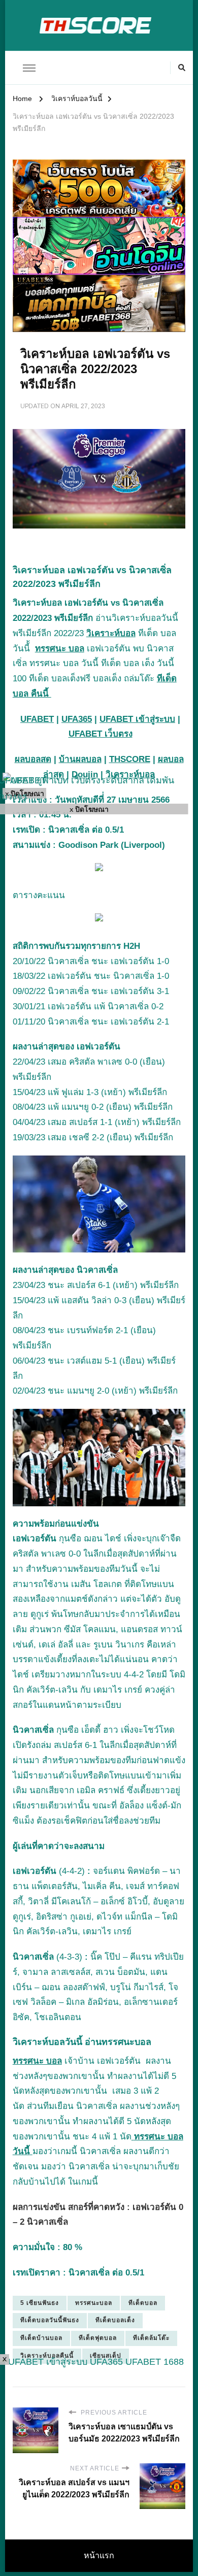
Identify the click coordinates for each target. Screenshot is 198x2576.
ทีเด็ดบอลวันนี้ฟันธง (50, 2320)
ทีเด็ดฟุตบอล (98, 2338)
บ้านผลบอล (80, 759)
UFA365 (77, 719)
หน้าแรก (99, 2555)
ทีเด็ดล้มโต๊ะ (151, 2338)
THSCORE (130, 759)
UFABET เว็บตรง (101, 734)
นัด (19, 2106)
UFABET (37, 719)
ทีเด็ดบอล (143, 2303)
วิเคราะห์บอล (111, 633)
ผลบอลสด (33, 759)
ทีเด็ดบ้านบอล (41, 2338)
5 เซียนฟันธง (40, 2303)
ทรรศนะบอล (94, 2303)
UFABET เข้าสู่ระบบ (137, 719)
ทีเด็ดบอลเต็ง (115, 2320)
